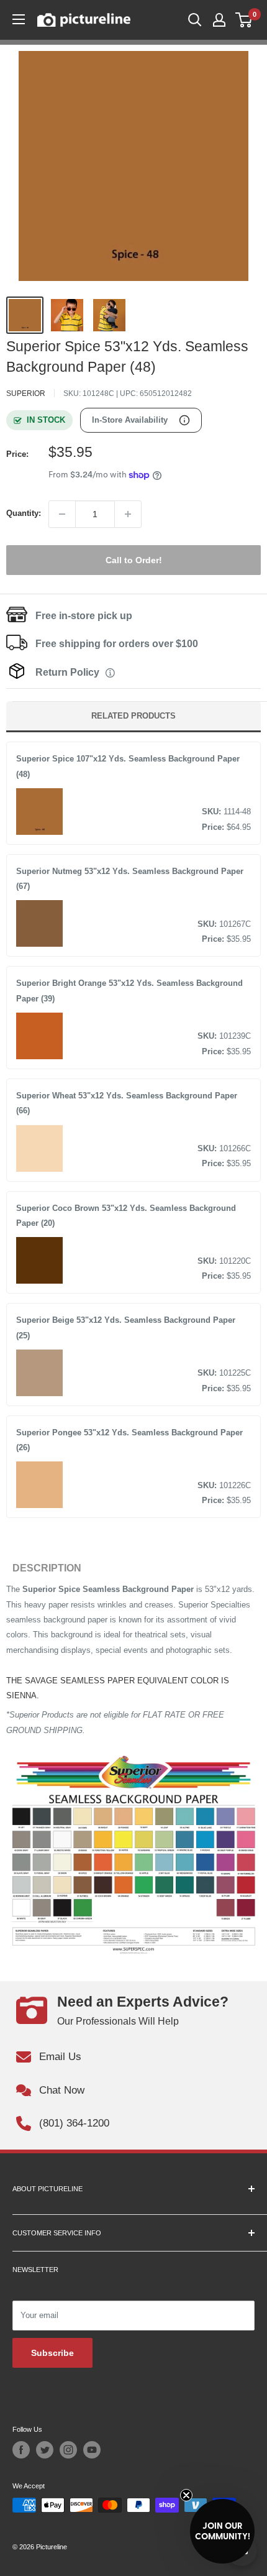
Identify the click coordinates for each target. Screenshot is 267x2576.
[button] (222, 2531)
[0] (244, 20)
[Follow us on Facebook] (21, 2450)
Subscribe (52, 2353)
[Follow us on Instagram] (68, 2450)
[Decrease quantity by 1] (62, 514)
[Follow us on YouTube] (92, 2450)
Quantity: (24, 513)
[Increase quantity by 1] (128, 514)
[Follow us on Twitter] (45, 2450)
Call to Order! (134, 560)
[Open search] (195, 20)
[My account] (219, 20)
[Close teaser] (186, 2495)
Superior (26, 393)
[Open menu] (19, 19)
